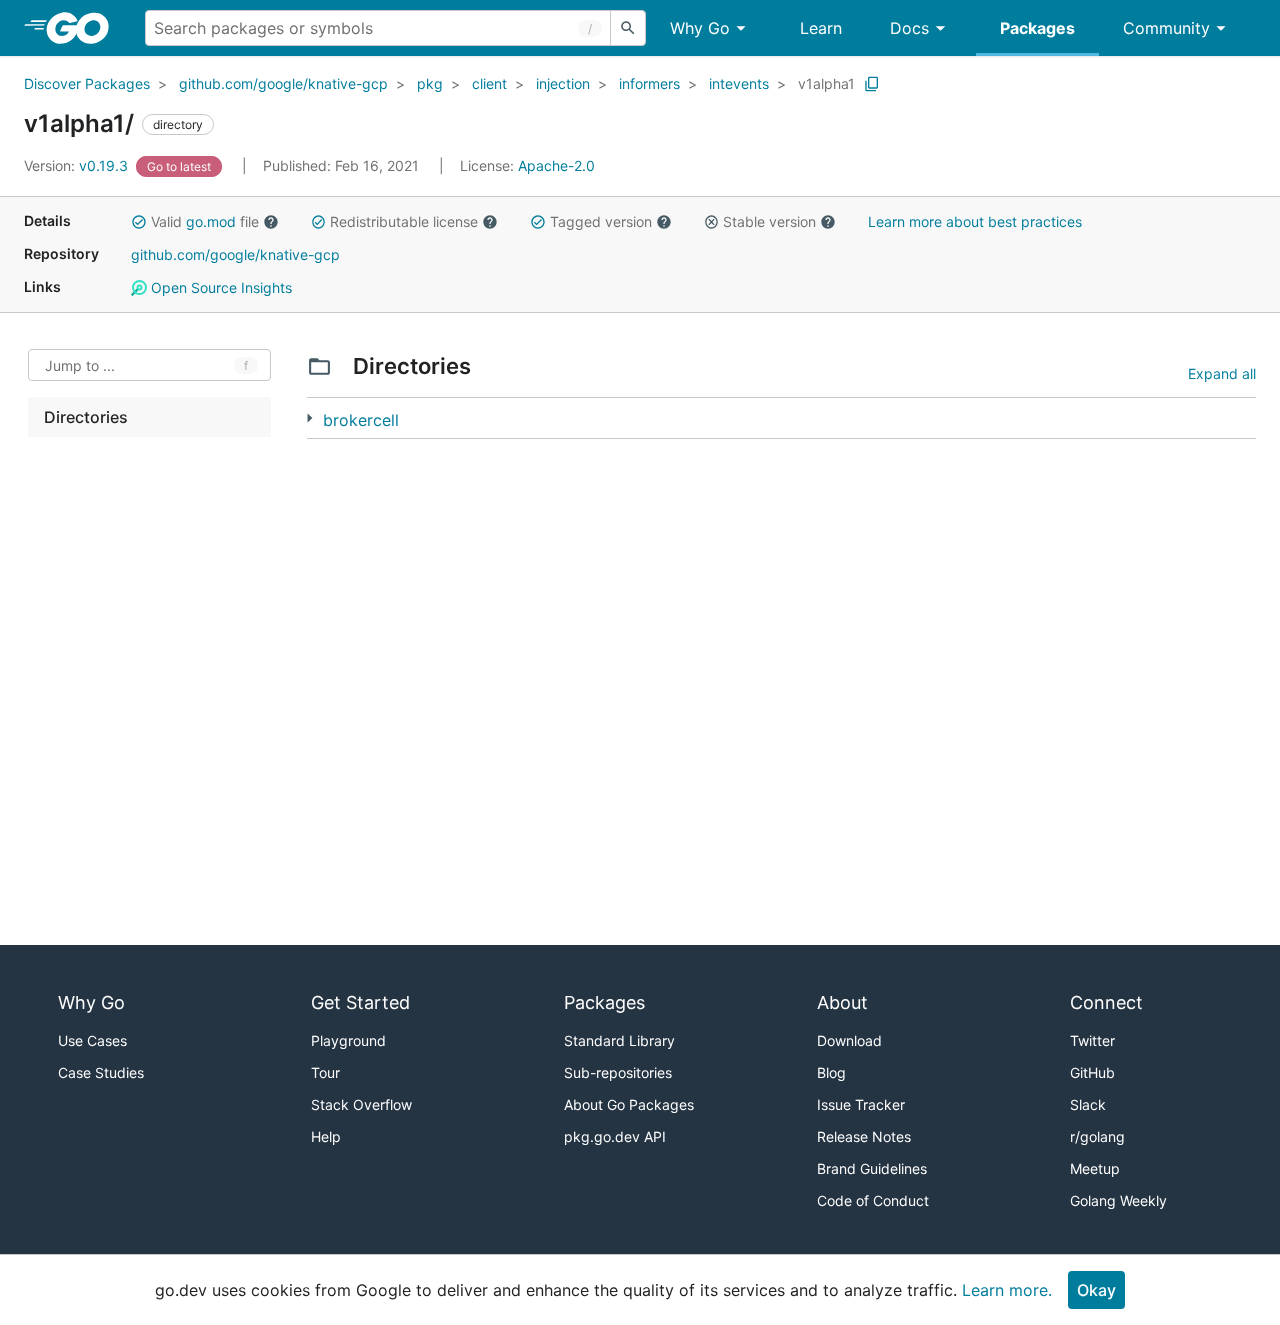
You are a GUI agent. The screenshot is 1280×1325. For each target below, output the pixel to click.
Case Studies (101, 1072)
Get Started (360, 1002)
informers (649, 83)
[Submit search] (628, 28)
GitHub (1092, 1072)
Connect (1106, 1002)
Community (1166, 28)
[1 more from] (309, 418)
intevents (739, 83)
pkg (430, 83)
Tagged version (601, 221)
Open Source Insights (219, 287)
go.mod (211, 221)
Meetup (1095, 1168)
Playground (348, 1040)
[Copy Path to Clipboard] (872, 84)
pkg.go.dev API (615, 1136)
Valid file (205, 221)
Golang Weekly (1118, 1200)
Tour (325, 1072)
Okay (1096, 1290)
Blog (831, 1072)
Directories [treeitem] (86, 417)
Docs (909, 28)
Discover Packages (87, 83)
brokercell (361, 420)
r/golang (1097, 1136)
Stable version (769, 221)
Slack (1088, 1104)
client (489, 83)
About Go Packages (629, 1104)
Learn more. (1007, 1290)
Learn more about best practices (975, 221)
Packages (1037, 28)
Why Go (700, 28)
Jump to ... (80, 365)
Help (326, 1136)
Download (849, 1040)
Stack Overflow (361, 1104)
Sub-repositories (618, 1072)
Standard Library (619, 1040)
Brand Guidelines (872, 1168)
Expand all (1222, 373)
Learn (821, 28)
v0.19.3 (78, 165)
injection (563, 83)
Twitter (1092, 1040)
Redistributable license (404, 221)
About (842, 1002)
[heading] (84, 28)
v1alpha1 (826, 83)
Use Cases (92, 1040)
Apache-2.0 (556, 165)
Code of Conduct (873, 1200)
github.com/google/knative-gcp (283, 83)
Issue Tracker (861, 1104)
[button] (139, 222)
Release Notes (864, 1136)
